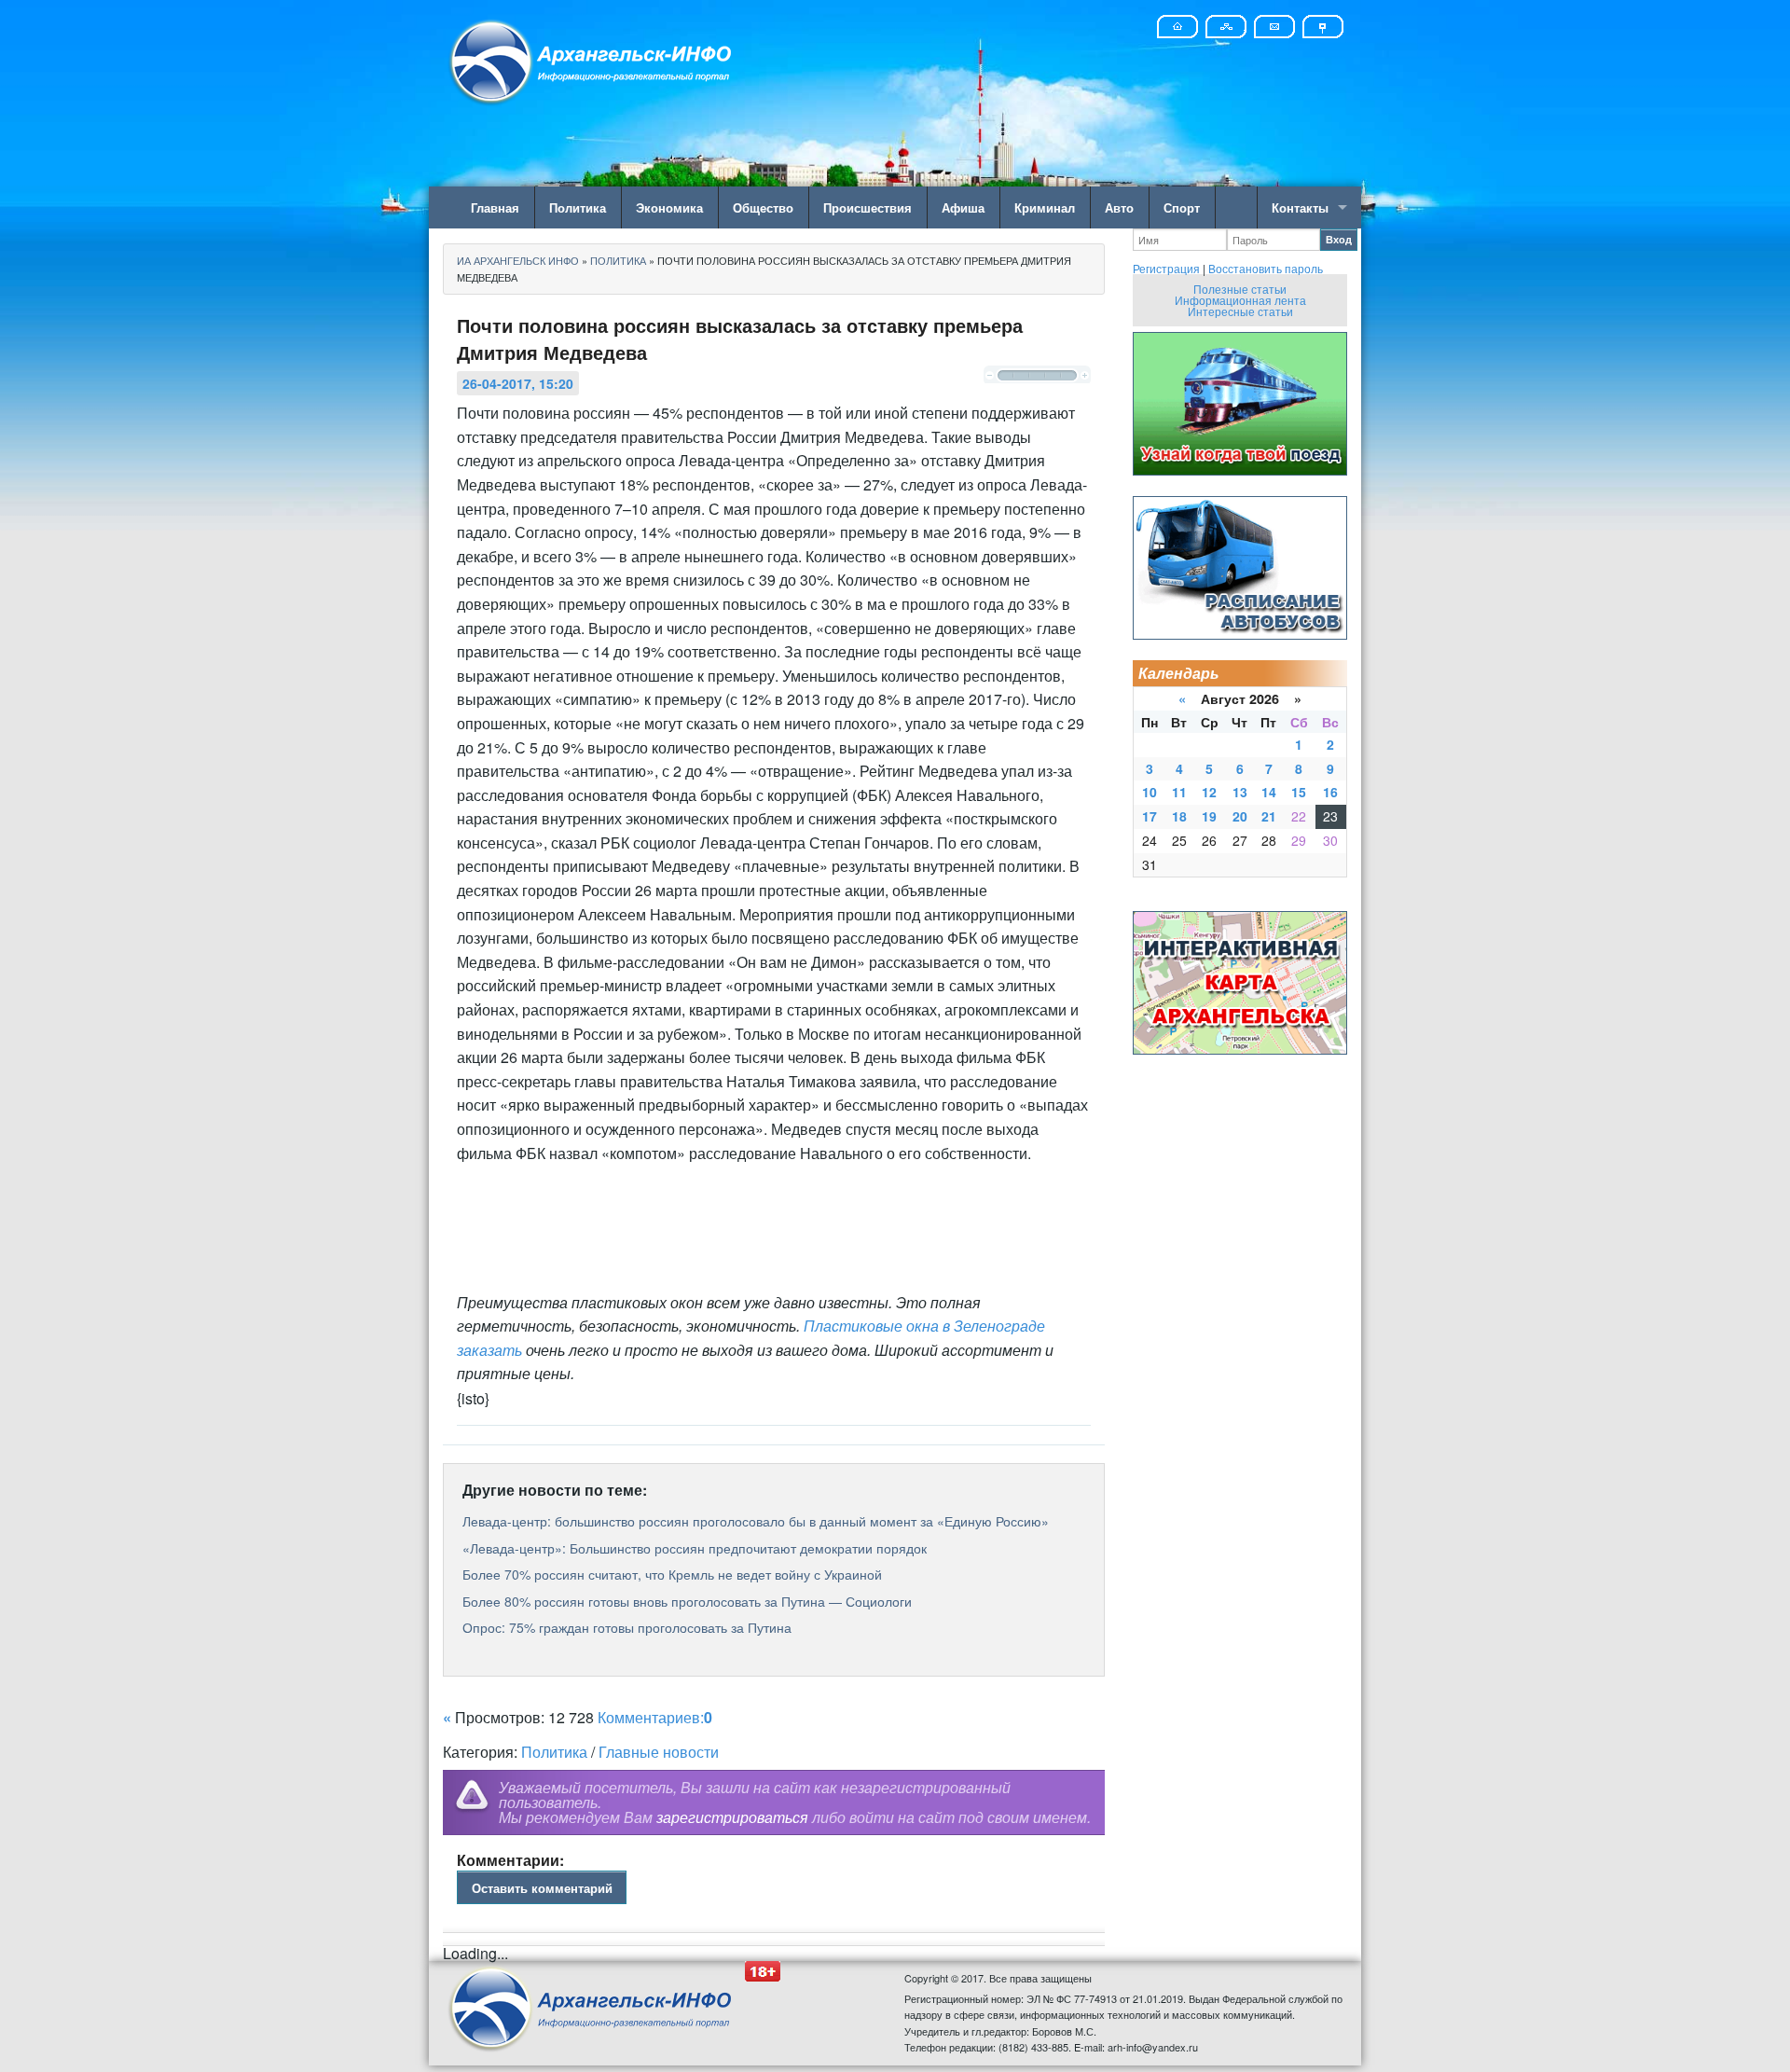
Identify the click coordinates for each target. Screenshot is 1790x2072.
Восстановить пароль (1266, 268)
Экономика (669, 207)
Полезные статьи (1240, 289)
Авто (1119, 207)
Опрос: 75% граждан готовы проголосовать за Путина (627, 1627)
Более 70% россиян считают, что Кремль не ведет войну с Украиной (672, 1574)
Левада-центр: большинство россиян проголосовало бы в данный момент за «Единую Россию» (756, 1521)
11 (1179, 792)
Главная (495, 207)
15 (1299, 792)
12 (1209, 792)
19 (1209, 816)
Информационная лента (1240, 300)
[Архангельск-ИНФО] (592, 59)
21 (1269, 816)
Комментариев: (655, 1717)
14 (1269, 792)
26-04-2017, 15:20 (518, 383)
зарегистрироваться (732, 1817)
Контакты (1300, 207)
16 (1330, 792)
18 (1179, 816)
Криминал (1045, 207)
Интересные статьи (1240, 311)
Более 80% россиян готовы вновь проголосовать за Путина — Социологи (687, 1601)
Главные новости (659, 1752)
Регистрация (1166, 268)
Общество (763, 207)
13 (1240, 792)
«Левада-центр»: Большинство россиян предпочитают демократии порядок (695, 1548)
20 (1240, 816)
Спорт (1182, 207)
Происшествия (867, 207)
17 (1150, 816)
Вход (1339, 239)
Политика (578, 207)
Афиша (963, 207)
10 (1150, 792)
